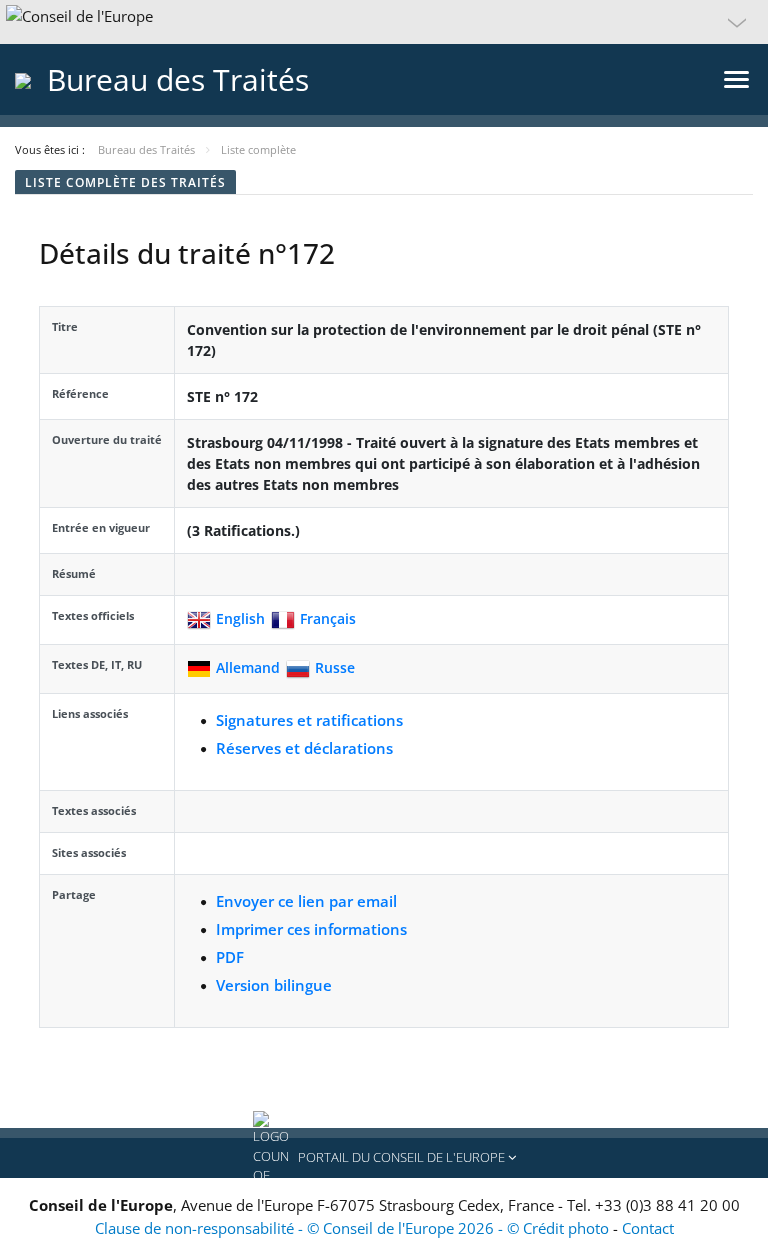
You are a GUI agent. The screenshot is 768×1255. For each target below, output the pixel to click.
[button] (384, 22)
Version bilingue (274, 985)
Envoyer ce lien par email (306, 901)
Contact (648, 1228)
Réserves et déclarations (304, 748)
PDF (230, 957)
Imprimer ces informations (311, 929)
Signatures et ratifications (309, 720)
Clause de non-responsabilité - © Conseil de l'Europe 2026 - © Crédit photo (354, 1228)
